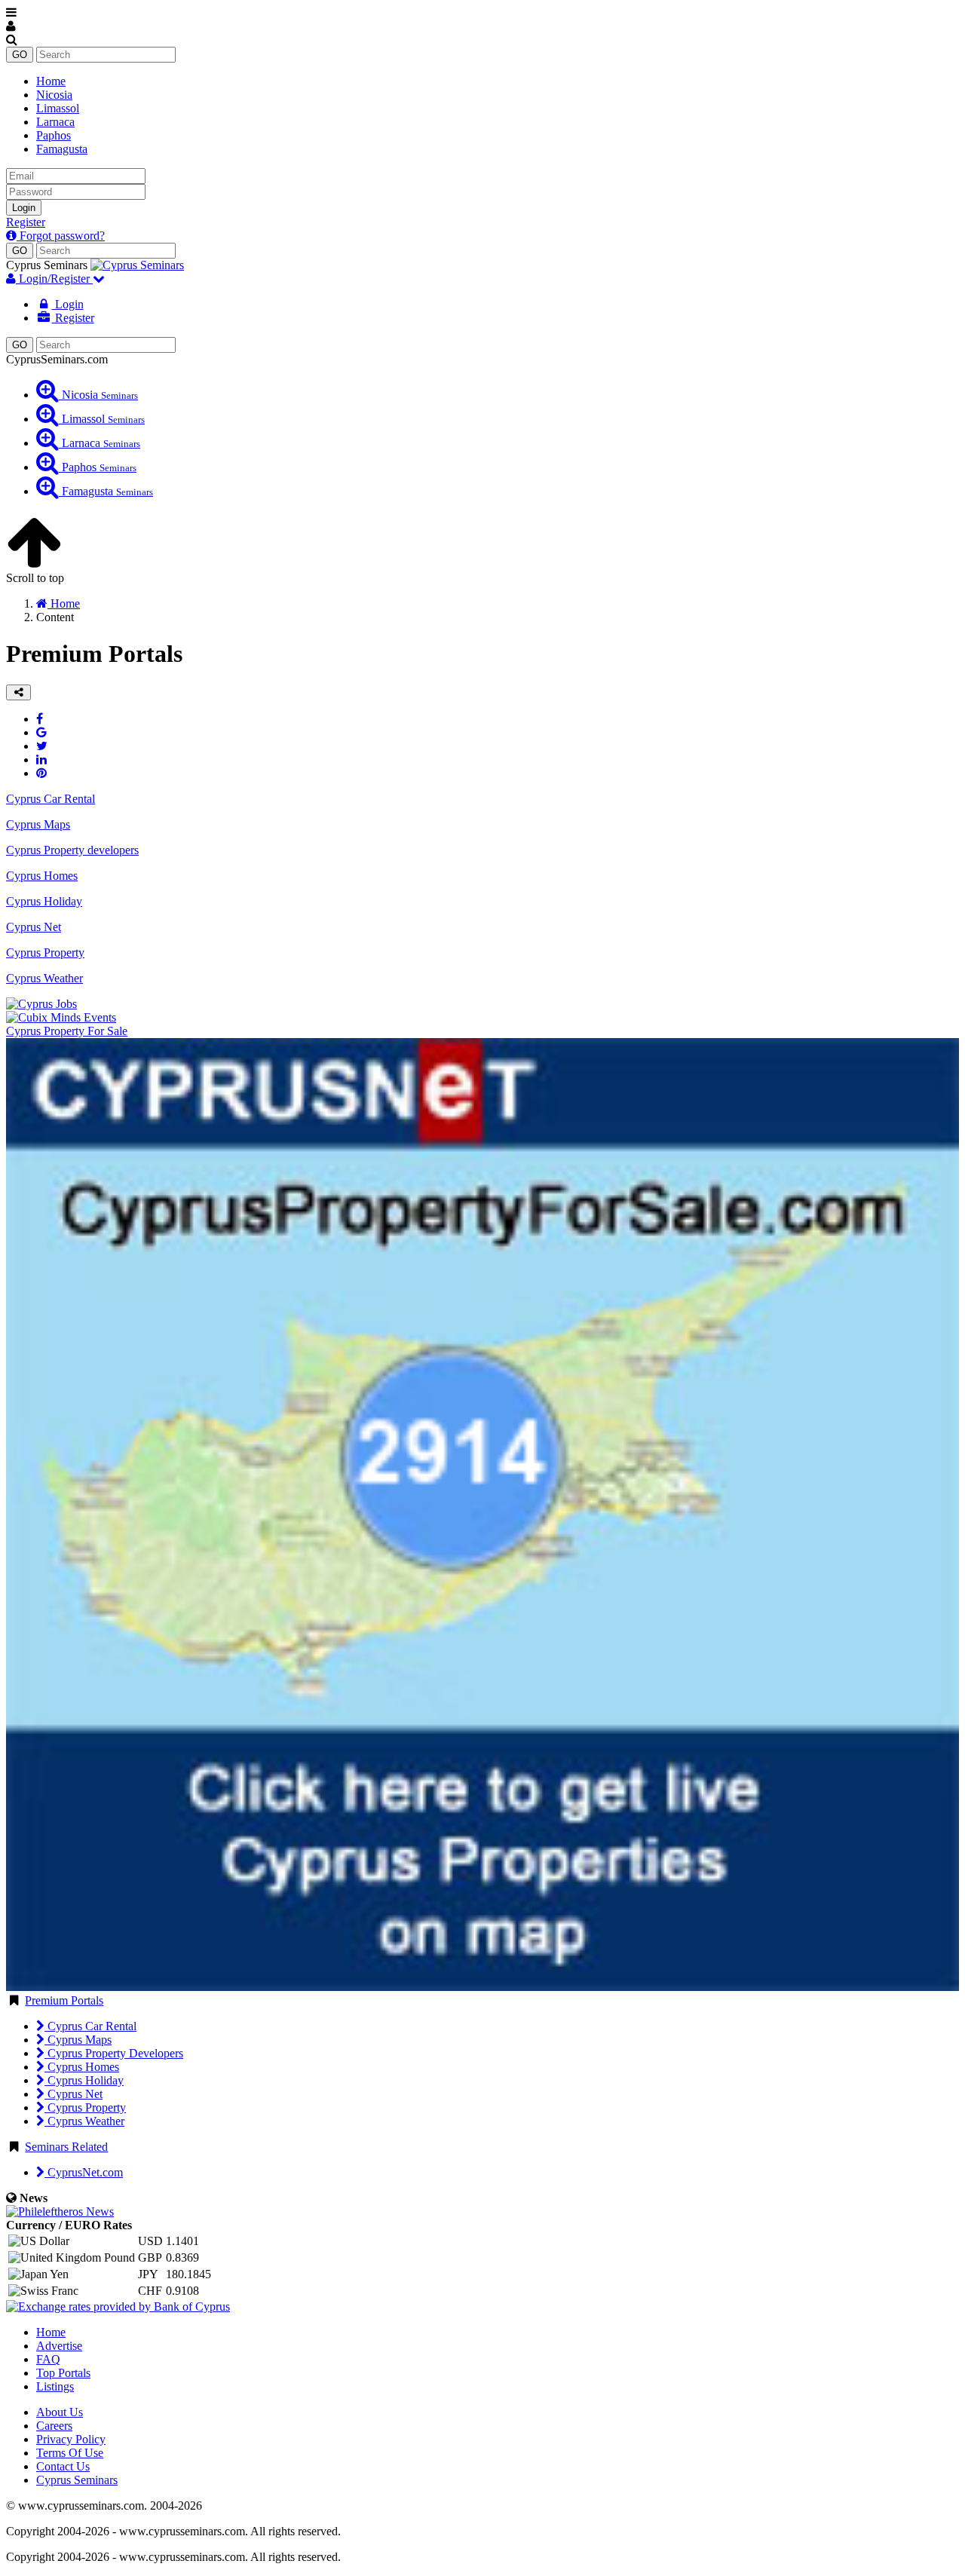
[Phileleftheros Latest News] (60, 2212)
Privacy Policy (71, 2439)
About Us (60, 2412)
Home (51, 81)
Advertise (59, 2346)
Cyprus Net (74, 2094)
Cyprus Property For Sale (67, 1031)
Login (24, 208)
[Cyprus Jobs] (41, 1004)
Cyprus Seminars (77, 2480)
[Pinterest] (41, 773)
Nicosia (54, 95)
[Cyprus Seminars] (137, 265)
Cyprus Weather (84, 2121)
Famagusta (62, 149)
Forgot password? (61, 236)
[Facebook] (40, 719)
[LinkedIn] (41, 760)
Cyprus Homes (82, 2067)
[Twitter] (42, 746)
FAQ (48, 2359)
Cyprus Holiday (84, 2080)
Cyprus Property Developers (114, 2053)
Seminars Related (66, 2147)
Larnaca (55, 122)
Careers (54, 2426)
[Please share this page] (18, 692)
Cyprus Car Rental (90, 2026)
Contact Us (63, 2466)
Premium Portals (64, 2000)
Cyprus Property (85, 2107)
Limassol (58, 108)
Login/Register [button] (54, 279)
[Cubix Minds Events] (61, 1017)
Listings (55, 2386)
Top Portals (63, 2373)
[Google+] (41, 732)
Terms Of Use (70, 2453)
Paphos (54, 135)
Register (26, 222)
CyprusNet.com (84, 2172)
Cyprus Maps (78, 2040)
